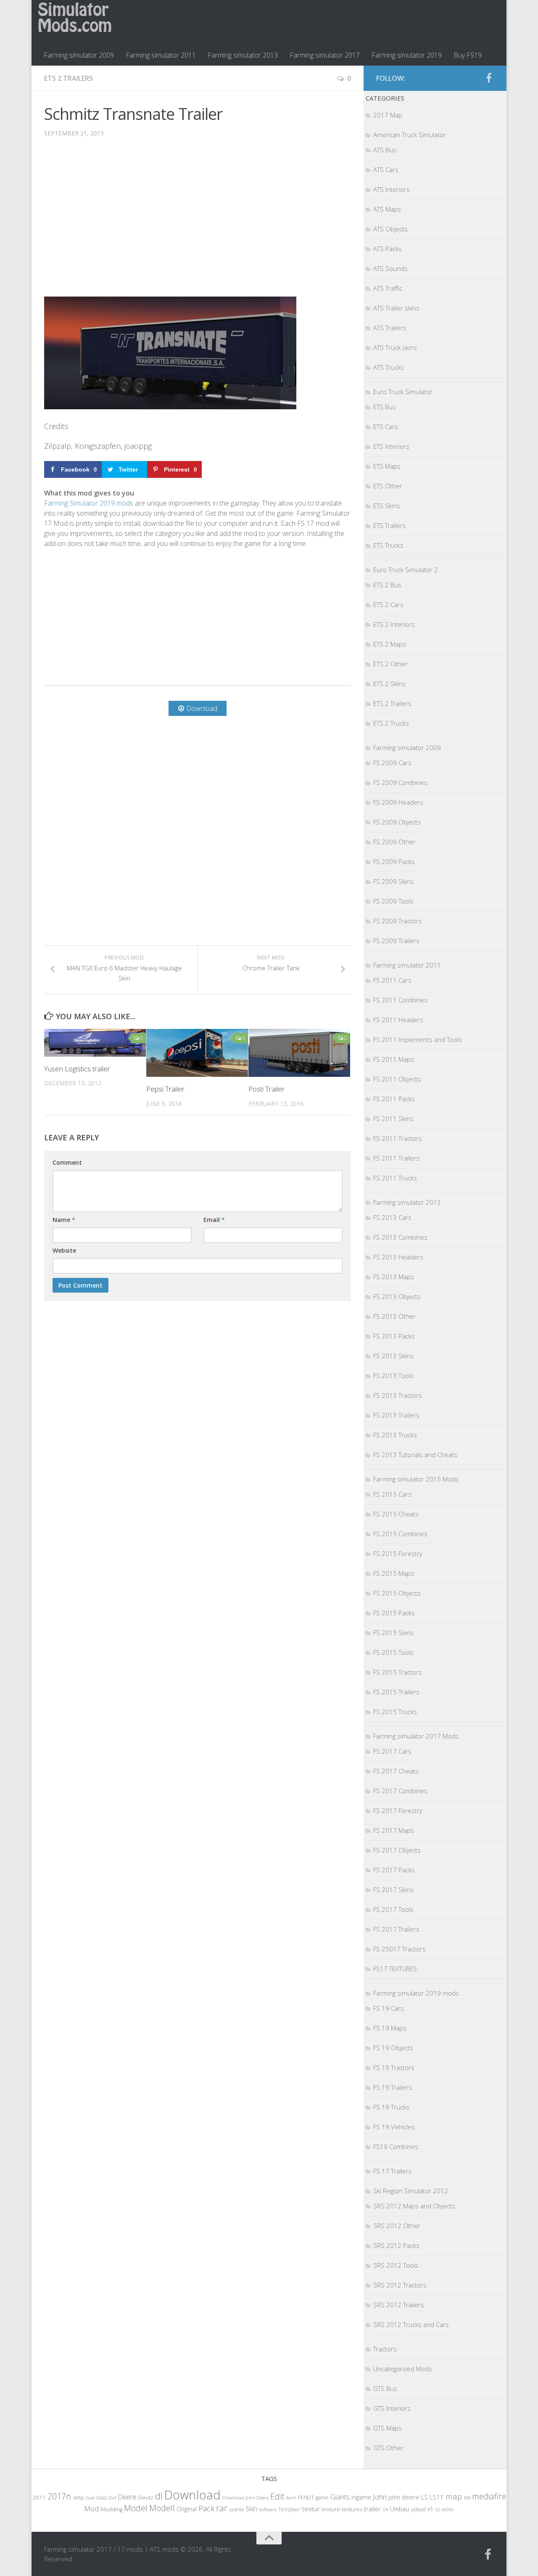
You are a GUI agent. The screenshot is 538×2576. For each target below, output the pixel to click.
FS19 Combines (396, 2147)
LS (425, 2497)
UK (385, 2509)
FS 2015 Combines (400, 1534)
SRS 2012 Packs (396, 2245)
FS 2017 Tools (393, 1909)
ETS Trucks (388, 545)
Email (214, 1220)
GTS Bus (385, 2388)
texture (331, 2509)
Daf (112, 2498)
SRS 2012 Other (397, 2226)
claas (102, 2497)
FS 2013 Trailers (396, 1415)
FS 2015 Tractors (398, 1672)
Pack (206, 2508)
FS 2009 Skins (393, 881)
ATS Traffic (388, 288)
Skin (251, 2509)
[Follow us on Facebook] (489, 78)
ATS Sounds (390, 268)
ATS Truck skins (395, 347)
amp (78, 2497)
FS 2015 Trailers (396, 1692)
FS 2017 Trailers (396, 1929)
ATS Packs (388, 249)
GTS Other (388, 2448)
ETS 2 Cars (388, 604)
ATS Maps (387, 209)
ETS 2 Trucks (391, 723)
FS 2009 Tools (393, 901)
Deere (127, 2497)
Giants (340, 2497)
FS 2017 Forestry (398, 1810)
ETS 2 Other (390, 664)
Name (64, 1220)
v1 (430, 2509)
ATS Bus (385, 150)
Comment (67, 1162)
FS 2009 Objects (397, 822)
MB (467, 2498)
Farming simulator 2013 (243, 55)
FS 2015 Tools (393, 1652)
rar (222, 2508)
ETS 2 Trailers (69, 78)
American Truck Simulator (410, 135)
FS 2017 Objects (397, 1850)
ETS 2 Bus (387, 585)
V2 (438, 2509)
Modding (111, 2509)
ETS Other (388, 486)
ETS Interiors (391, 446)
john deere (404, 2497)
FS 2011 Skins (393, 1118)
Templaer (289, 2509)
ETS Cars (386, 427)
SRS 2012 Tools (396, 2265)
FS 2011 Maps (394, 1059)
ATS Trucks (389, 367)
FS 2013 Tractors (398, 1395)
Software (268, 2509)
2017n (59, 2496)
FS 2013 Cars (392, 1217)
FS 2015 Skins (393, 1633)
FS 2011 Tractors (398, 1138)
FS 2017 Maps (394, 1830)
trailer (372, 2509)
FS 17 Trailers (393, 2171)
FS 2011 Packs (394, 1099)
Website (64, 1250)
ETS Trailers (390, 525)
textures (352, 2509)
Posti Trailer (266, 1089)
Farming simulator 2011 (161, 55)
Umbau (400, 2509)
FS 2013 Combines (400, 1237)
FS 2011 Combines (400, 1000)
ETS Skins (387, 506)
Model (136, 2508)
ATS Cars (386, 170)
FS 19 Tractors (394, 2067)
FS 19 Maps (390, 2028)
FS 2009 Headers (398, 802)
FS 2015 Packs (394, 1613)
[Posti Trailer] (299, 1053)
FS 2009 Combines (400, 782)
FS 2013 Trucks (395, 1435)
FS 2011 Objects (397, 1079)
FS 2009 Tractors (398, 921)
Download (193, 2495)
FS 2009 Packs (394, 861)
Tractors (385, 2349)
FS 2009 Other (394, 842)
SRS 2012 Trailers (399, 2305)
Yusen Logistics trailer (77, 1069)
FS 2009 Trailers (396, 941)
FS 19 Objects (393, 2048)
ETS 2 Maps (390, 644)
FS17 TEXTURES (395, 1969)
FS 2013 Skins (393, 1356)
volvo (448, 2509)
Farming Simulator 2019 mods (89, 503)
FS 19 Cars (389, 2008)
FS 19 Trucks (391, 2107)
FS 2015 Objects (397, 1593)
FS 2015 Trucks (395, 1712)
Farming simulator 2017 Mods (416, 1736)
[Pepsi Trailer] (197, 1053)
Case (90, 2498)
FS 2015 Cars (392, 1494)
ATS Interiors (392, 189)
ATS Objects (390, 229)
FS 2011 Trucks (395, 1178)
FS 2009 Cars (392, 763)
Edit (277, 2496)
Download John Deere (245, 2498)
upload (418, 2509)
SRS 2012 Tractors (400, 2285)
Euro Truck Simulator (403, 392)
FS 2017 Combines (400, 1791)
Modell (162, 2508)
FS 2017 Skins (393, 1890)
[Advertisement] (198, 223)
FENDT (306, 2498)
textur (311, 2509)
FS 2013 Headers (398, 1257)
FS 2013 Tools (393, 1375)
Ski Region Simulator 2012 (411, 2191)
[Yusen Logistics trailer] (95, 1043)
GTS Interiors (392, 2408)
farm (291, 2498)
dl (159, 2496)
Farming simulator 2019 (407, 55)
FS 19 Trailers (393, 2087)
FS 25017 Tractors (400, 1949)
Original (187, 2509)
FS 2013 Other (394, 1316)
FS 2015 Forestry (398, 1553)
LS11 (437, 2497)
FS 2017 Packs (394, 1870)
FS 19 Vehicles (394, 2127)
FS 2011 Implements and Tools (418, 1039)
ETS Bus (385, 407)
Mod (91, 2508)
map (454, 2496)
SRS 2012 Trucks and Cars (411, 2324)
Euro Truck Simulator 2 (406, 570)
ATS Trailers (390, 328)
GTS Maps (388, 2428)
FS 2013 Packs (394, 1336)
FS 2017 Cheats (396, 1771)
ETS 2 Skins (389, 684)
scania (236, 2509)
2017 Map (388, 115)
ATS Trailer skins (396, 308)
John (380, 2497)
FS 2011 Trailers (396, 1158)
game (322, 2498)
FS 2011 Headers (398, 1020)
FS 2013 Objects (397, 1296)
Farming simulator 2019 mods (416, 1993)
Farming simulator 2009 (79, 55)
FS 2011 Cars (392, 980)
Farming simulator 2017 (325, 55)
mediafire (489, 2496)
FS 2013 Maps (394, 1277)
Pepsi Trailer (165, 1089)
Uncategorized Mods (403, 2369)
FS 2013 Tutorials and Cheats (415, 1455)
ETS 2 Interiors (394, 624)
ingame (361, 2497)
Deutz (146, 2497)
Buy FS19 (468, 55)
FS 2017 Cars (392, 1751)
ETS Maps (387, 466)
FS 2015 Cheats (396, 1514)
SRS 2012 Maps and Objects (414, 2206)
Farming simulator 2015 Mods (416, 1479)
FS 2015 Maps (394, 1573)
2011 (39, 2497)
